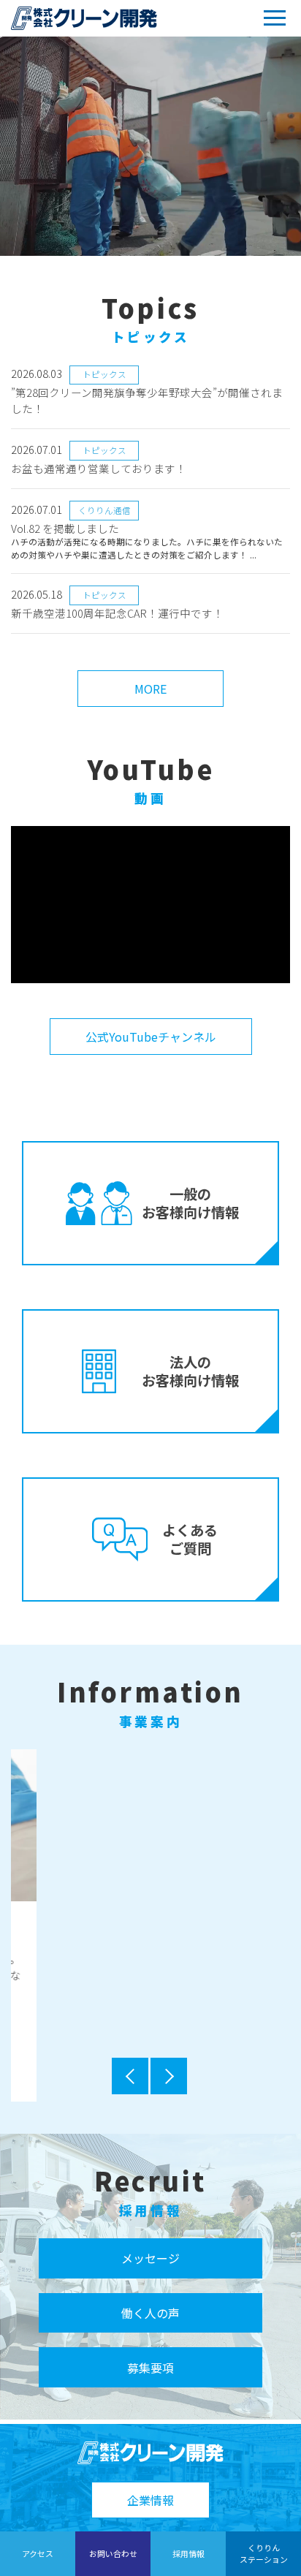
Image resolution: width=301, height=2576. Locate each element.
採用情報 (188, 2553)
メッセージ (150, 2262)
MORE (150, 689)
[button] (131, 2080)
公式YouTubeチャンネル (151, 1037)
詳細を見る (150, 2027)
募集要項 (150, 2371)
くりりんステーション (264, 2553)
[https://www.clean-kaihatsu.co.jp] (84, 18)
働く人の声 (150, 2317)
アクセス (38, 2553)
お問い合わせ (113, 2553)
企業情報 (150, 2500)
